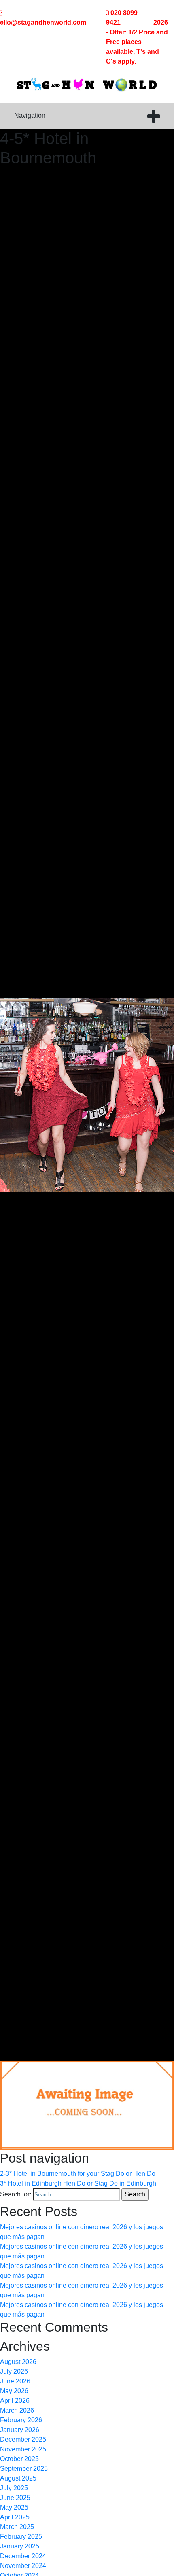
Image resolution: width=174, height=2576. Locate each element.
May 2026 (14, 2391)
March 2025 (17, 2527)
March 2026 (17, 2410)
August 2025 (18, 2478)
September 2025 (24, 2469)
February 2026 (21, 2420)
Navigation (30, 116)
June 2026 (15, 2381)
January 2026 (20, 2430)
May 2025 (14, 2507)
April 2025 (15, 2517)
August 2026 (18, 2362)
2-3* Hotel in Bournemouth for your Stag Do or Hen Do (78, 2174)
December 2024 (23, 2556)
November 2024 (23, 2566)
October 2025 (19, 2459)
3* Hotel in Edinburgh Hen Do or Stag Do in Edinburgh (78, 2183)
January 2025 (20, 2546)
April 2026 (15, 2401)
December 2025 (23, 2439)
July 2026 (14, 2371)
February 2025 (21, 2537)
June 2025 (15, 2498)
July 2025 (14, 2488)
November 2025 (23, 2449)
